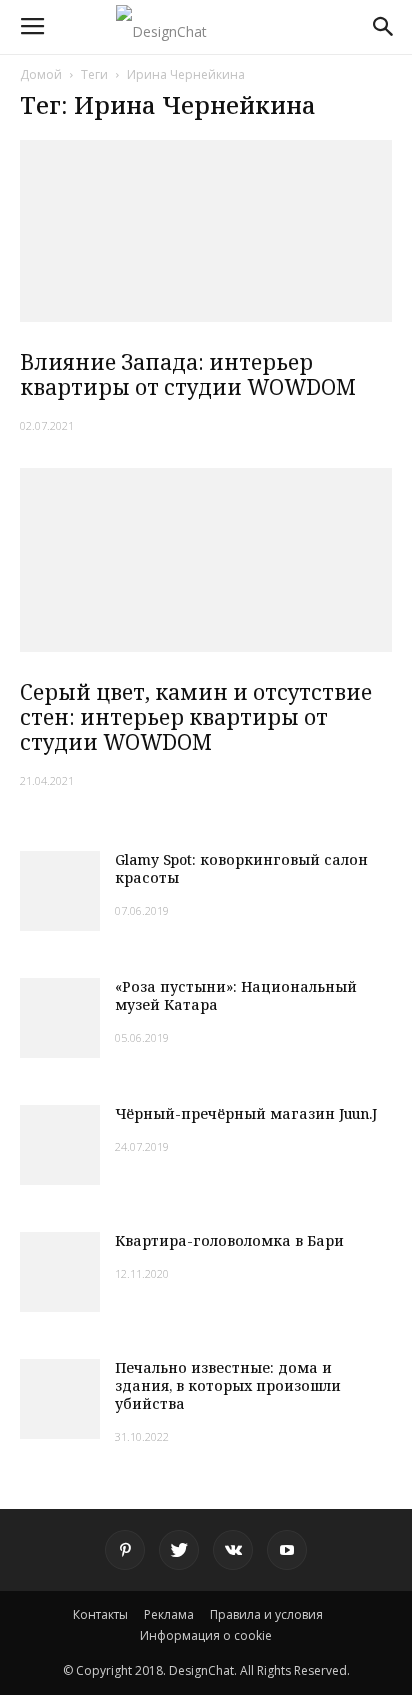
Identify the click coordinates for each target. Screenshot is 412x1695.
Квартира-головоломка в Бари (229, 1240)
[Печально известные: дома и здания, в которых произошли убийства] (60, 1399)
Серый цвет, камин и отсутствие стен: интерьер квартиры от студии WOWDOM (196, 717)
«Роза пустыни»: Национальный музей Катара (236, 995)
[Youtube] (287, 1550)
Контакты (100, 1614)
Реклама (169, 1614)
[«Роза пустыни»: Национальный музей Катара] (60, 1018)
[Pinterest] (125, 1550)
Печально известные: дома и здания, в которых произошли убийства (228, 1385)
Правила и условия (266, 1614)
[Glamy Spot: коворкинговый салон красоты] (60, 891)
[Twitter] (179, 1550)
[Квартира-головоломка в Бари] (60, 1272)
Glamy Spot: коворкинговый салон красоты (241, 868)
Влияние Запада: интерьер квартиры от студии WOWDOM (188, 374)
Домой (41, 74)
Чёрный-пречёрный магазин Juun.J (246, 1113)
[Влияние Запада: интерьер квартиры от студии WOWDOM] (206, 231)
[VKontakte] (233, 1550)
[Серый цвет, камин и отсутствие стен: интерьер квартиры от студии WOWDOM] (206, 560)
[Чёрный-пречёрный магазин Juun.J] (60, 1145)
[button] (384, 27)
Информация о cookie (206, 1635)
